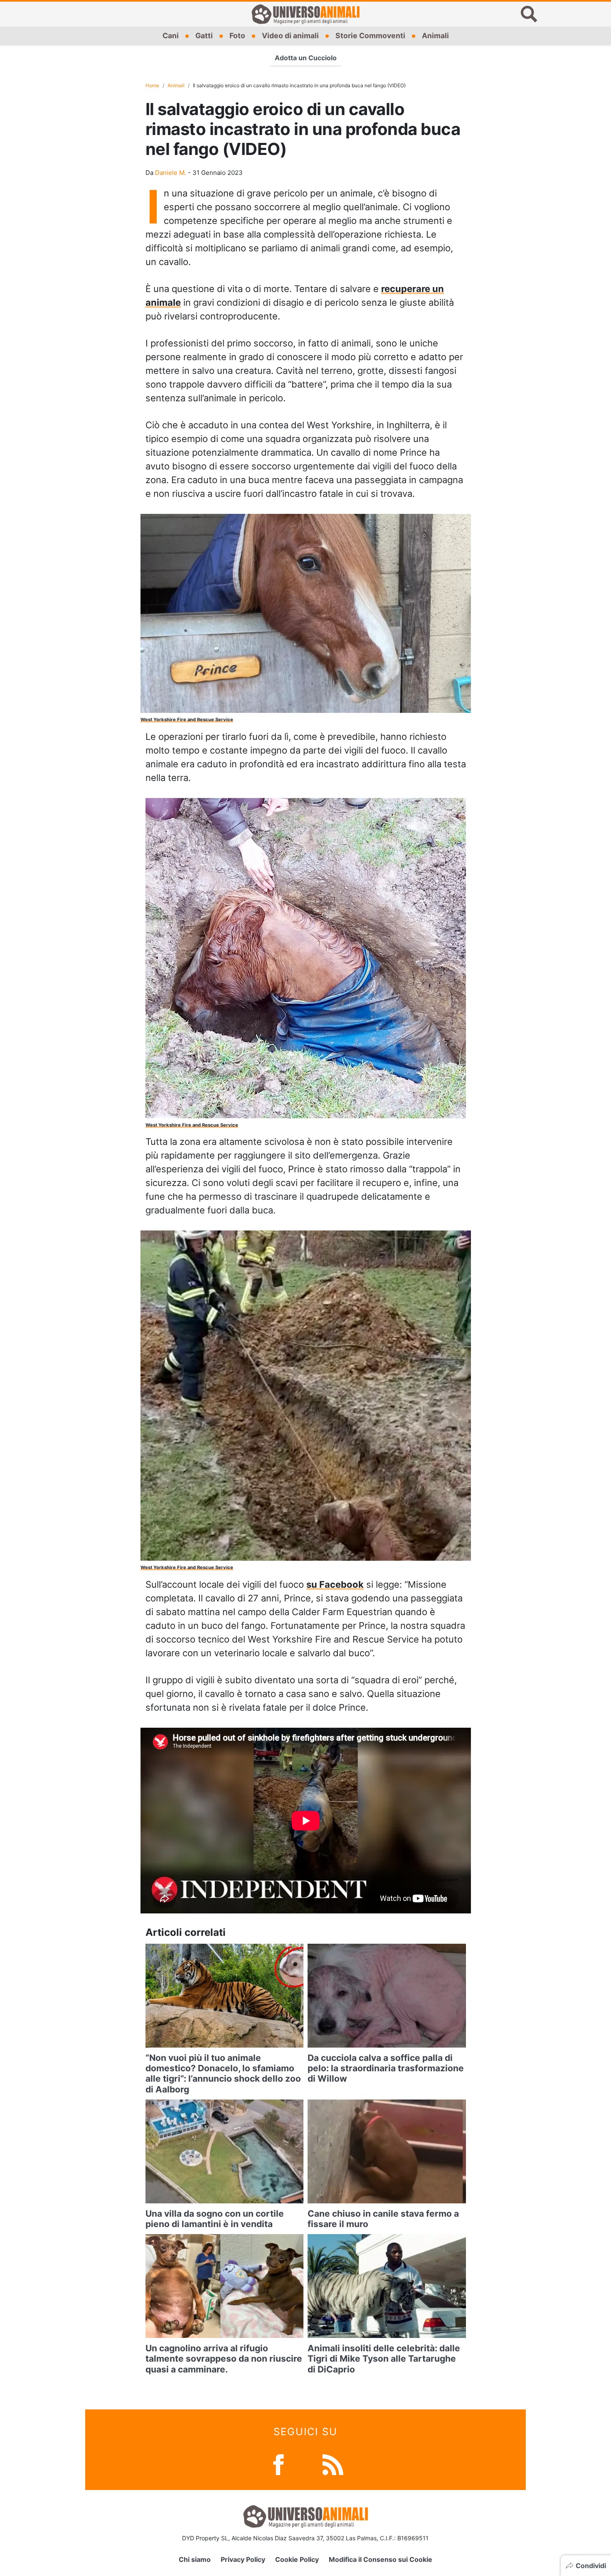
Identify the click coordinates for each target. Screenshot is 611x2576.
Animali (435, 36)
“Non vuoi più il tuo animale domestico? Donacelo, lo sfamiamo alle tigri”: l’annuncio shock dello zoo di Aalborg (223, 2074)
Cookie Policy (297, 2559)
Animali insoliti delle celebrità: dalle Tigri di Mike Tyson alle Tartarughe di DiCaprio (384, 2359)
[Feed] (333, 2464)
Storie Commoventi (370, 36)
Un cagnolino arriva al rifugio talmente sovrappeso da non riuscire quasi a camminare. (224, 2359)
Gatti (204, 36)
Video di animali (290, 36)
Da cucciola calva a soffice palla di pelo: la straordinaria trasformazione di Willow (386, 2068)
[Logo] (305, 14)
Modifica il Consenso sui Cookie (381, 2559)
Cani (171, 36)
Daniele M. (171, 173)
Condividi (591, 2566)
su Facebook (335, 1584)
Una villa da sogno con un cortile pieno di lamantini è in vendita (215, 2219)
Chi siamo (195, 2559)
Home (152, 85)
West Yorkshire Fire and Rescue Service (187, 720)
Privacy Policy (243, 2559)
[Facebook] (278, 2464)
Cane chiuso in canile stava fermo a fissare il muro (383, 2219)
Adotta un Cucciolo (306, 58)
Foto (237, 36)
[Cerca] (529, 14)
